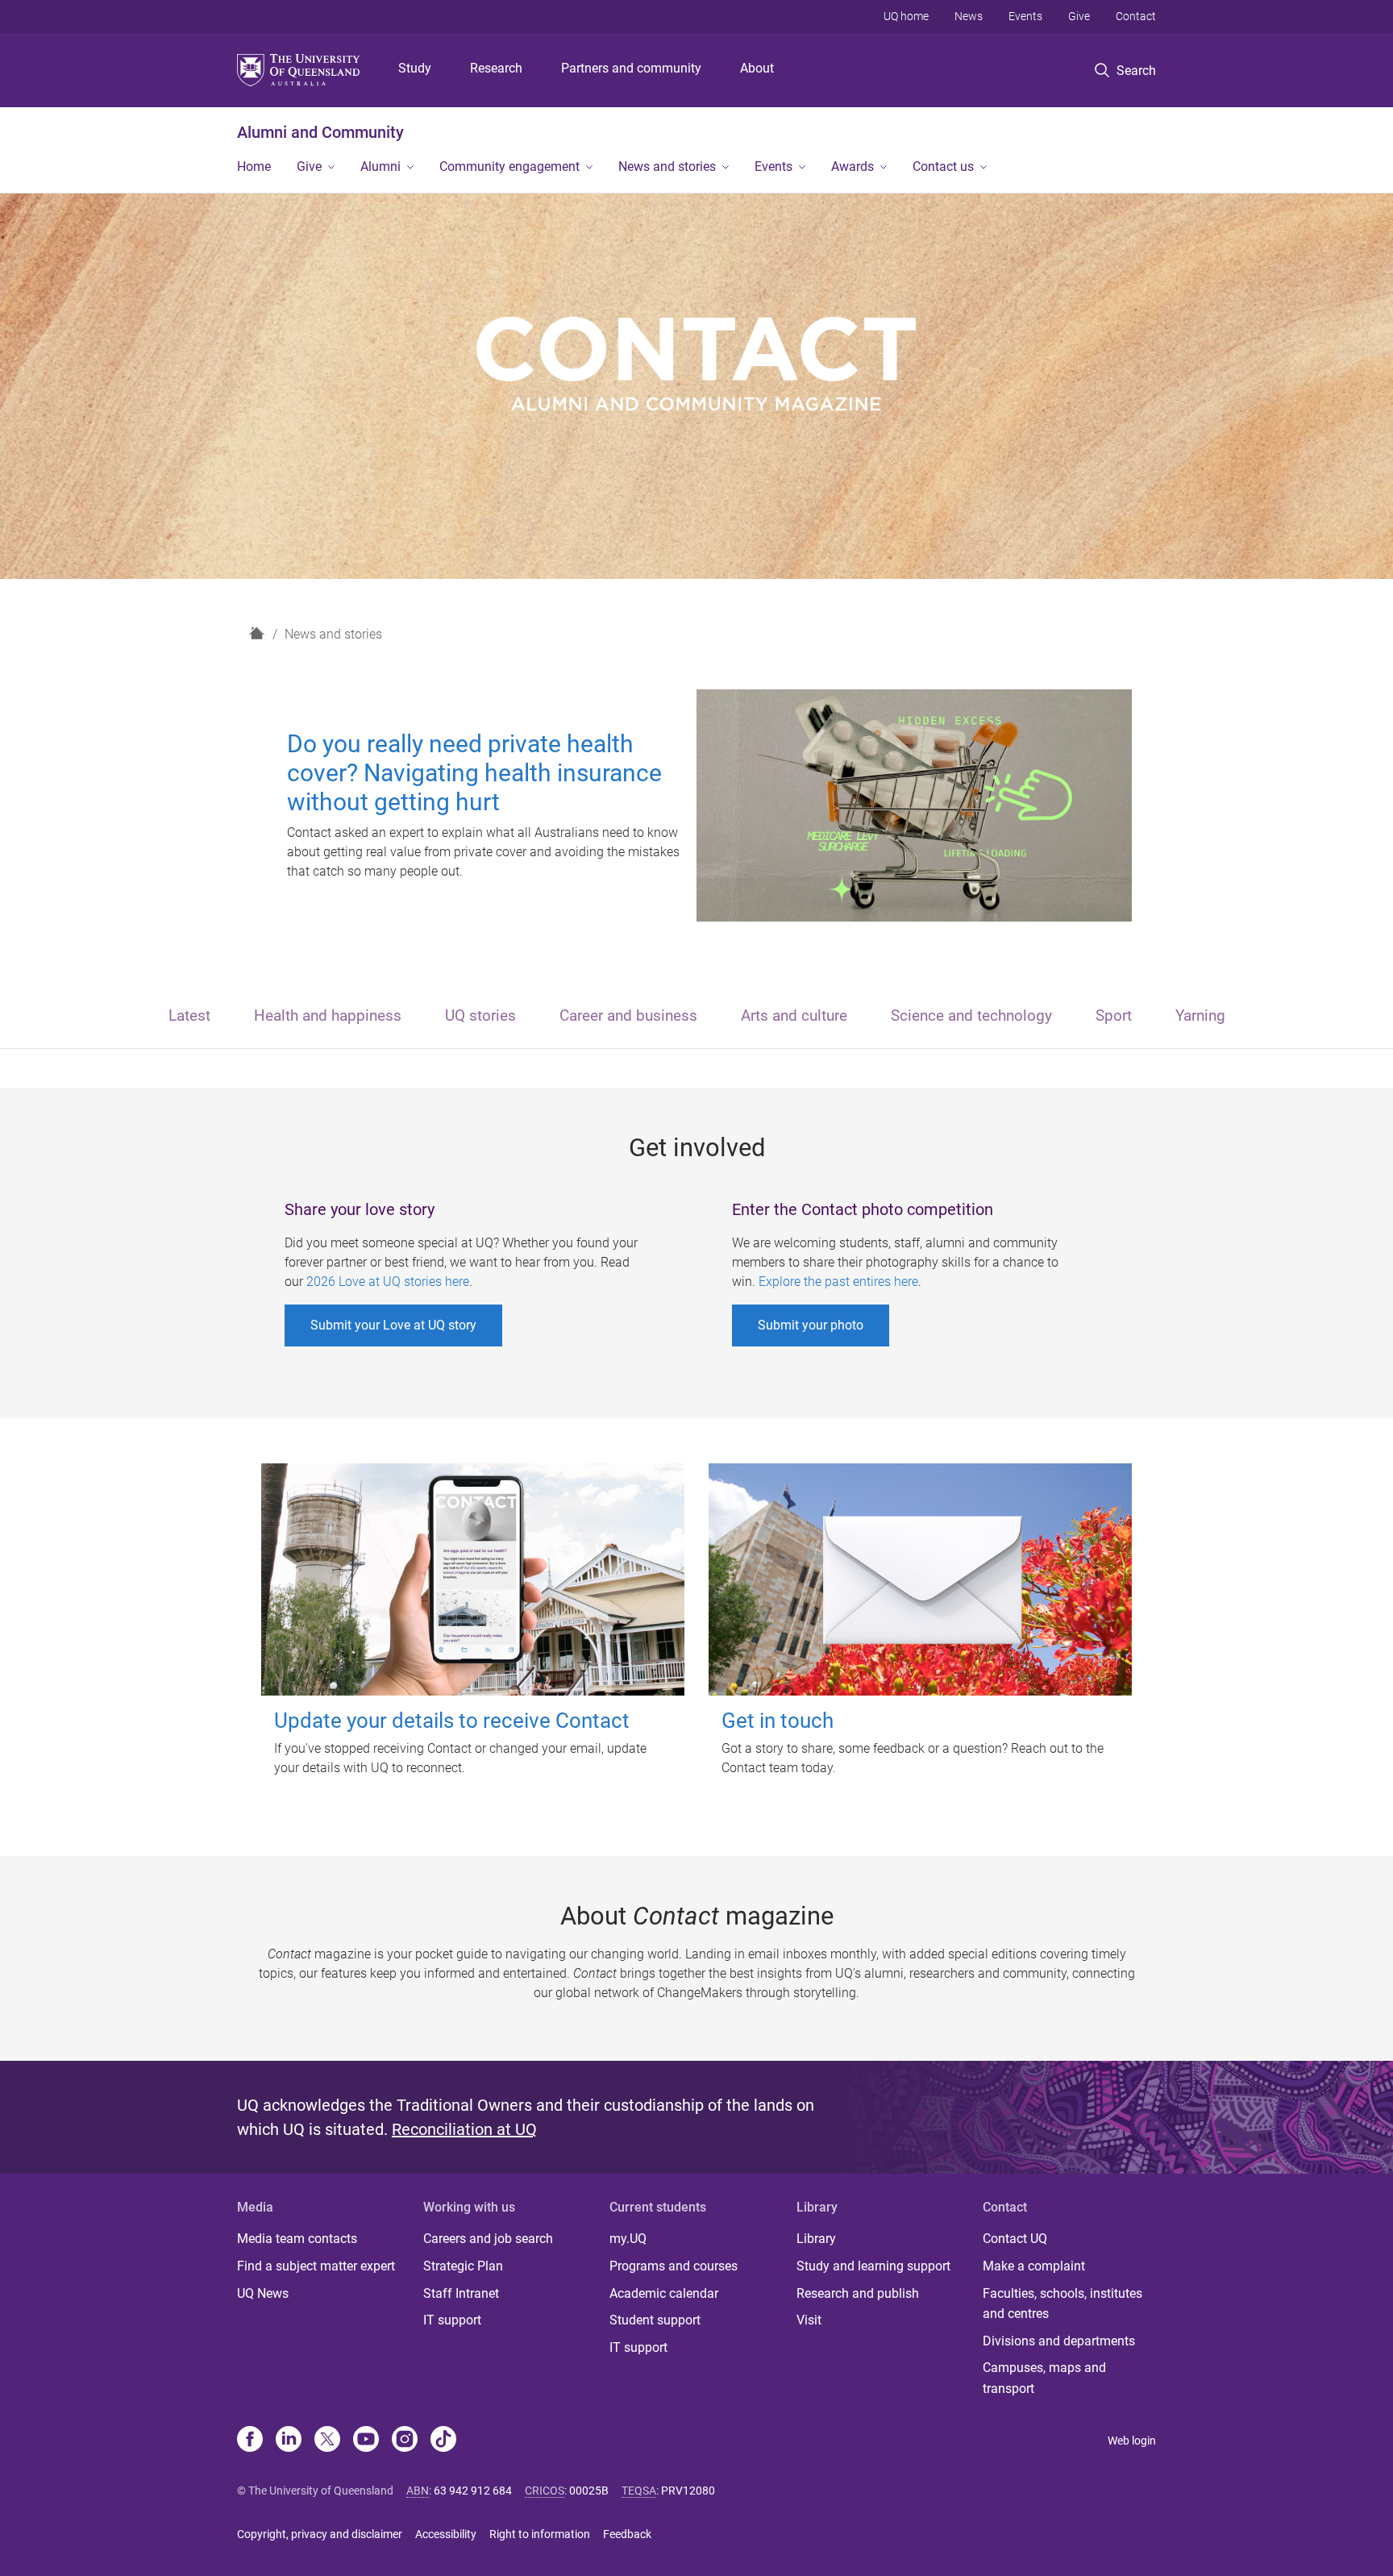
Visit (809, 2320)
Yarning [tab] (1200, 1015)
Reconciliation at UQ (464, 2129)
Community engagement (509, 166)
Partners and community (631, 68)
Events (1025, 16)
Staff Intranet (461, 2293)
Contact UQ (1015, 2239)
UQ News (263, 2293)
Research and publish (858, 2293)
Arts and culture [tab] (794, 1015)
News (969, 16)
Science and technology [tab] (971, 1015)
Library (816, 2239)
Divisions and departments (1059, 2341)
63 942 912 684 (473, 2491)
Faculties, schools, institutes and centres (1062, 2304)
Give (1079, 16)
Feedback (627, 2534)
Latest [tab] (189, 1015)
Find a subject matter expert (316, 2266)
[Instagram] (405, 2441)
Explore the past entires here (838, 1282)
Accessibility (446, 2534)
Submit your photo (811, 1325)
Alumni (380, 166)
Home (254, 166)
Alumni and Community (320, 132)
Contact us (943, 166)
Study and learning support (873, 2266)
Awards (852, 166)
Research (496, 68)
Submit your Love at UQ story (393, 1325)
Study (415, 68)
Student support (655, 2320)
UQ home (906, 16)
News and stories (667, 166)
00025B (589, 2491)
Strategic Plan (463, 2266)
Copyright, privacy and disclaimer (320, 2534)
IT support (452, 2320)
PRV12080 (688, 2491)
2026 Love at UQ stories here (388, 1282)
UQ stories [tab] (480, 1015)
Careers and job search (488, 2239)
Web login (1132, 2441)
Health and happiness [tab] (328, 1015)
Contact (1136, 16)
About (757, 68)
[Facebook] (250, 2441)
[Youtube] (366, 2441)
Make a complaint (1034, 2266)
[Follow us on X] (327, 2441)
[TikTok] (443, 2441)
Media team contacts (297, 2239)
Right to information (540, 2534)
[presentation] (189, 1017)
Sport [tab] (1114, 1015)
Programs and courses (674, 2266)
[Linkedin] (289, 2441)
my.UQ (628, 2239)
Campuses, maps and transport (1044, 2378)
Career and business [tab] (628, 1015)
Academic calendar (664, 2293)
